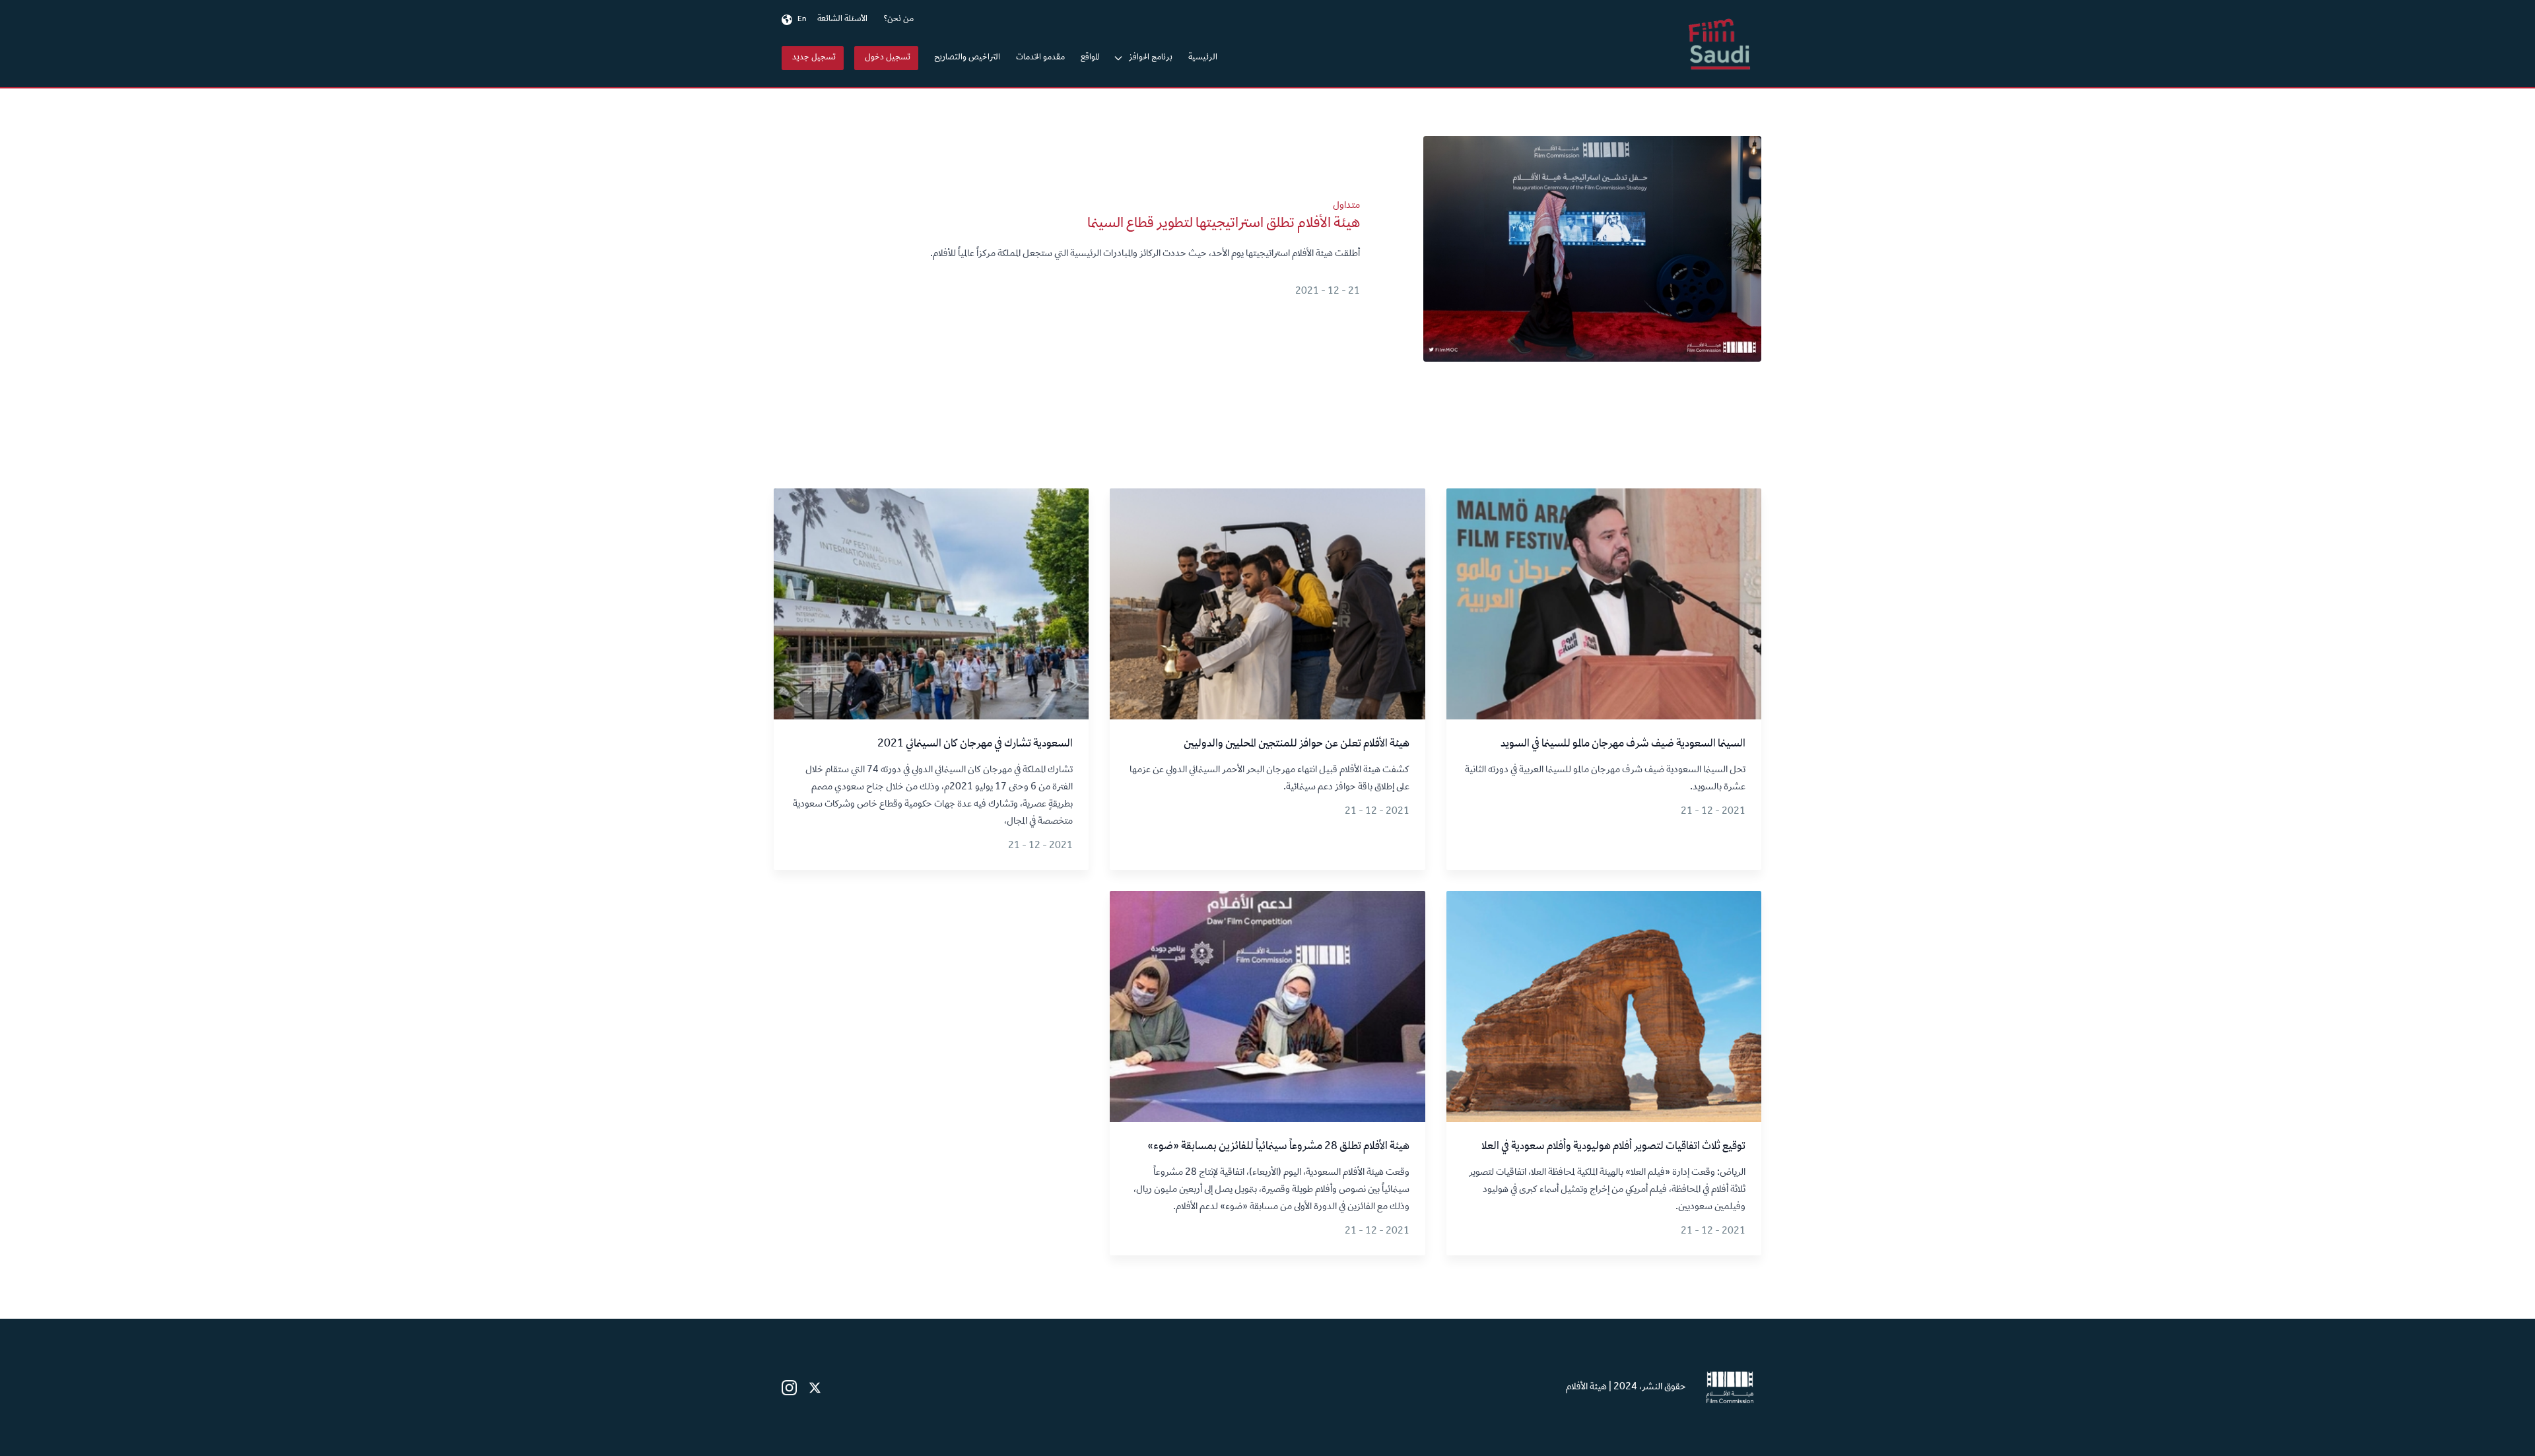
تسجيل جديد (814, 58)
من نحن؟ (898, 20)
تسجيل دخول (888, 58)
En (802, 20)
